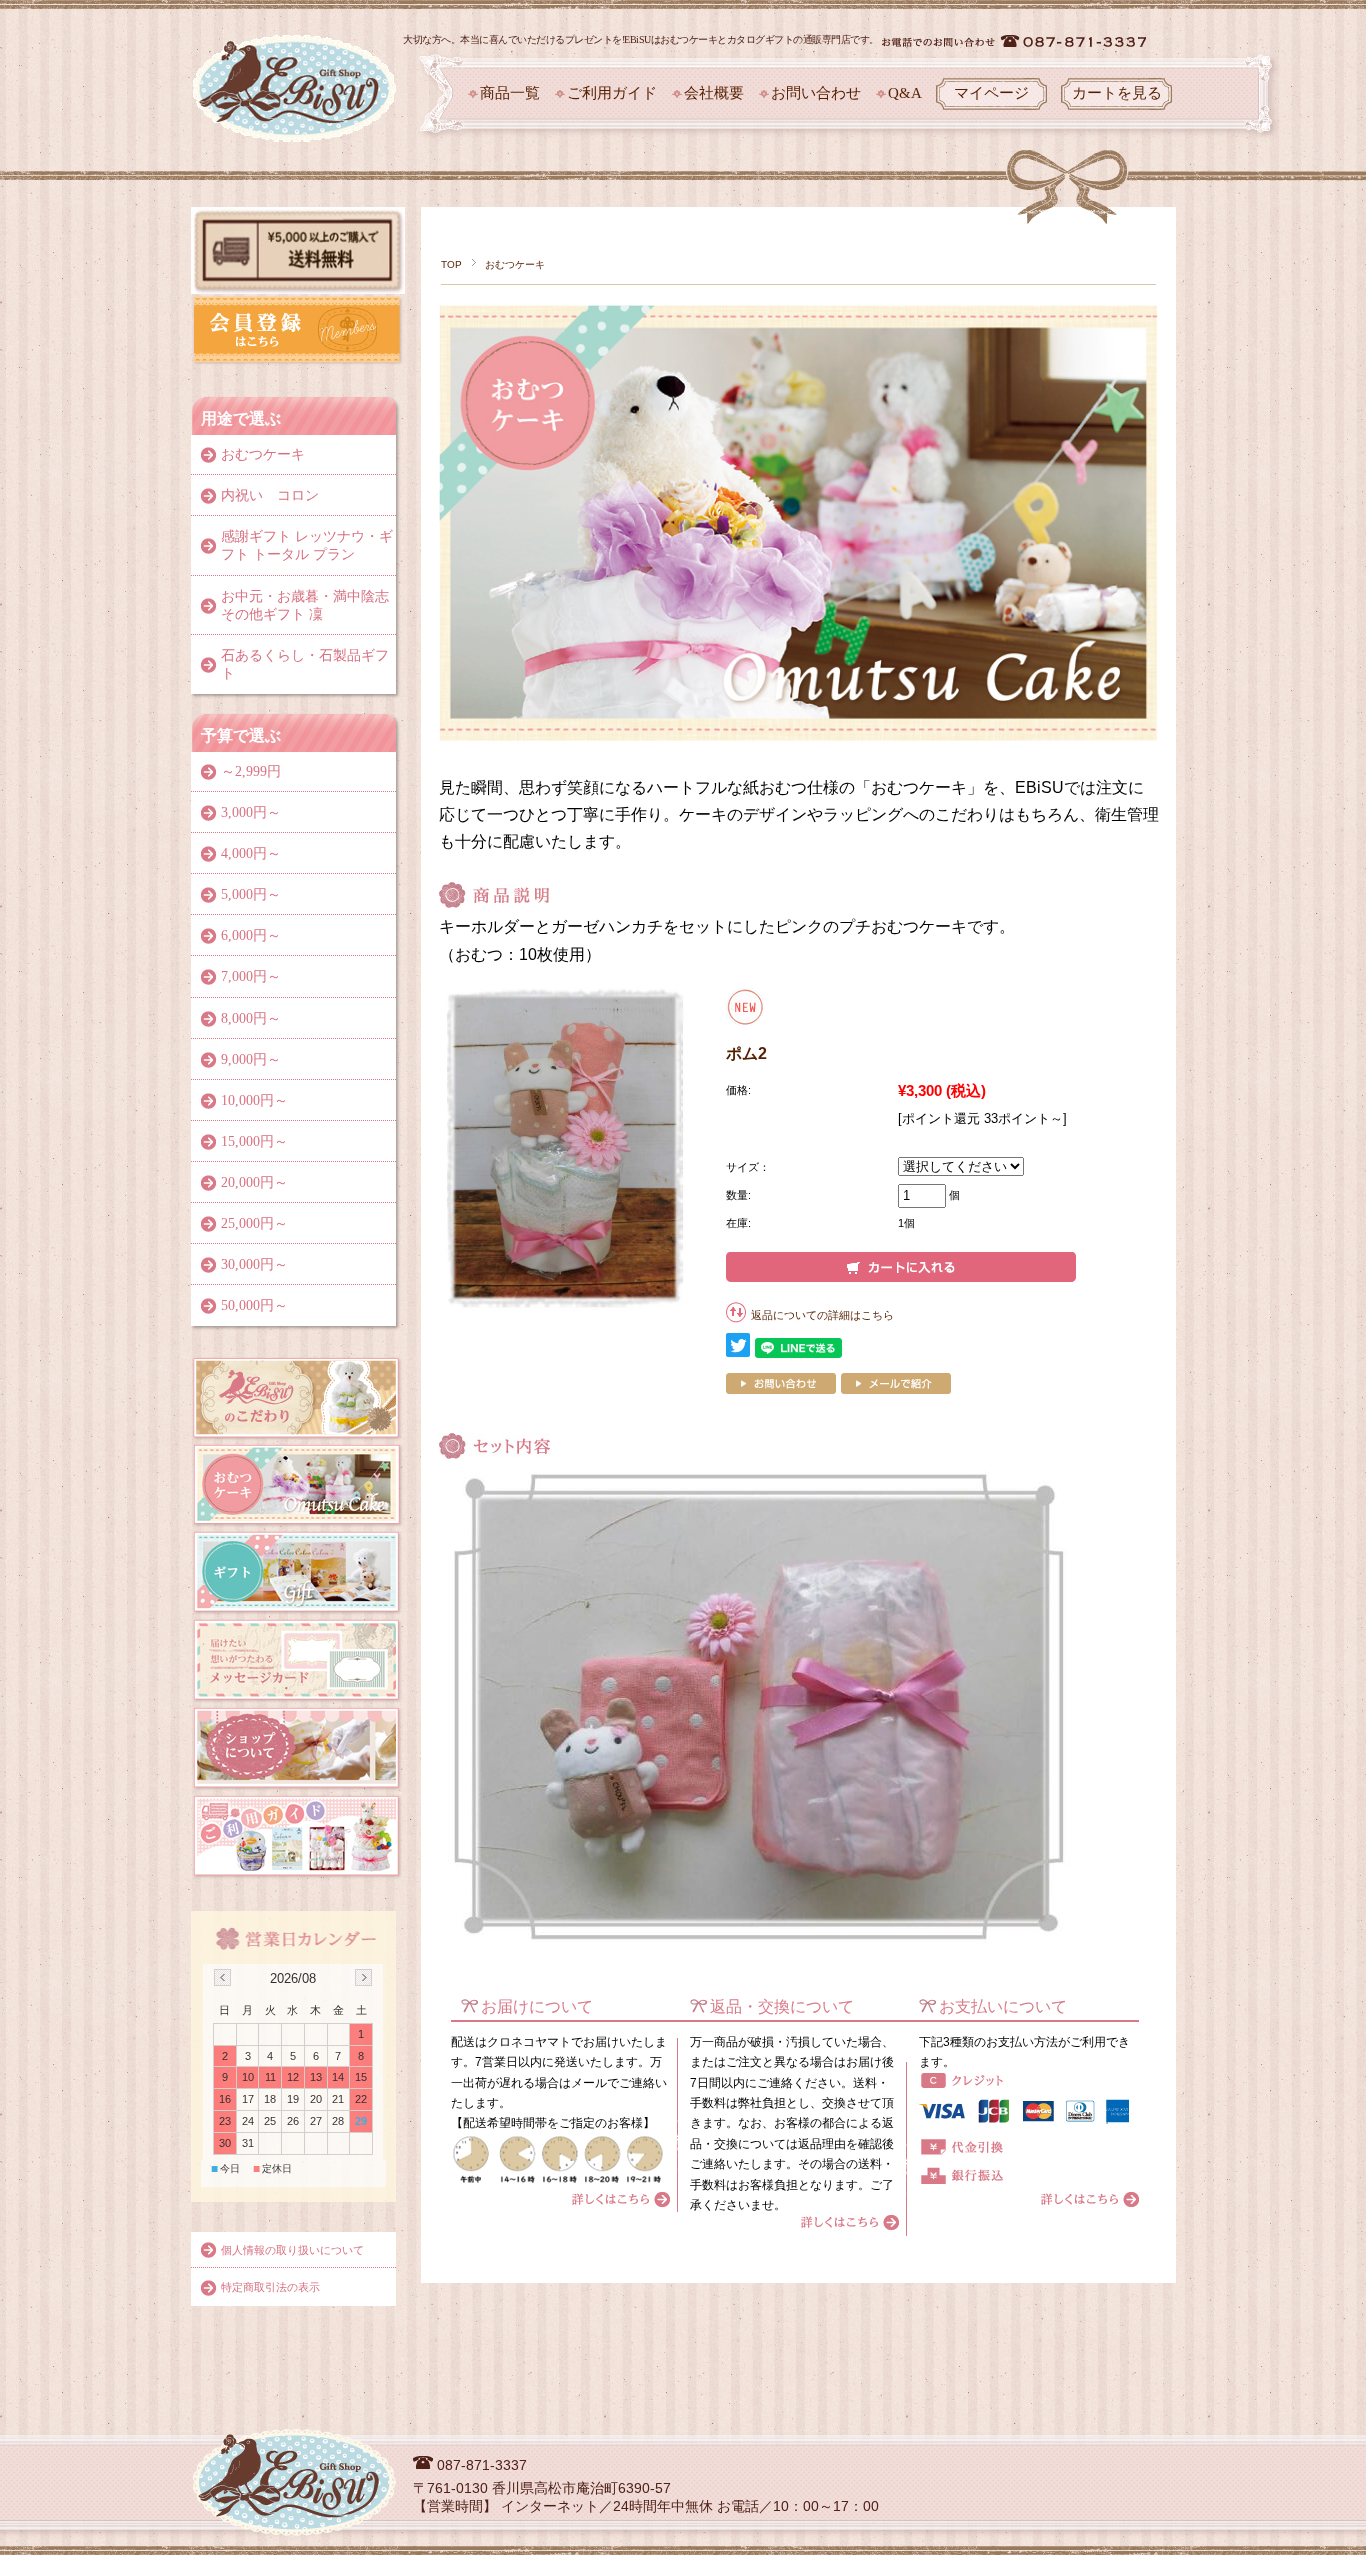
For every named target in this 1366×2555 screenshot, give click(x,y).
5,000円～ (251, 894)
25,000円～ (254, 1223)
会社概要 (714, 93)
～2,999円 (251, 771)
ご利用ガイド (612, 93)
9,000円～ (251, 1059)
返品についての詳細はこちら (822, 1315)
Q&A (905, 93)
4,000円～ (251, 853)
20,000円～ (254, 1182)
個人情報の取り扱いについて (292, 2250)
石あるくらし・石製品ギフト (305, 664)
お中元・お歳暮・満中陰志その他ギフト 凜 (305, 605)
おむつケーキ (515, 264)
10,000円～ (254, 1100)
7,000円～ (251, 976)
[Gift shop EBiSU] (294, 48)
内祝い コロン (270, 495)
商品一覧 (510, 93)
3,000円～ (251, 812)
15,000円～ (254, 1141)
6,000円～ (251, 935)
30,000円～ (254, 1264)
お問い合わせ (816, 93)
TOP (451, 264)
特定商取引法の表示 (270, 2287)
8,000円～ (251, 1018)
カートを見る (1117, 93)
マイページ (991, 93)
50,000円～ (254, 1305)
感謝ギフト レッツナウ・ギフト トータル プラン (307, 545)
